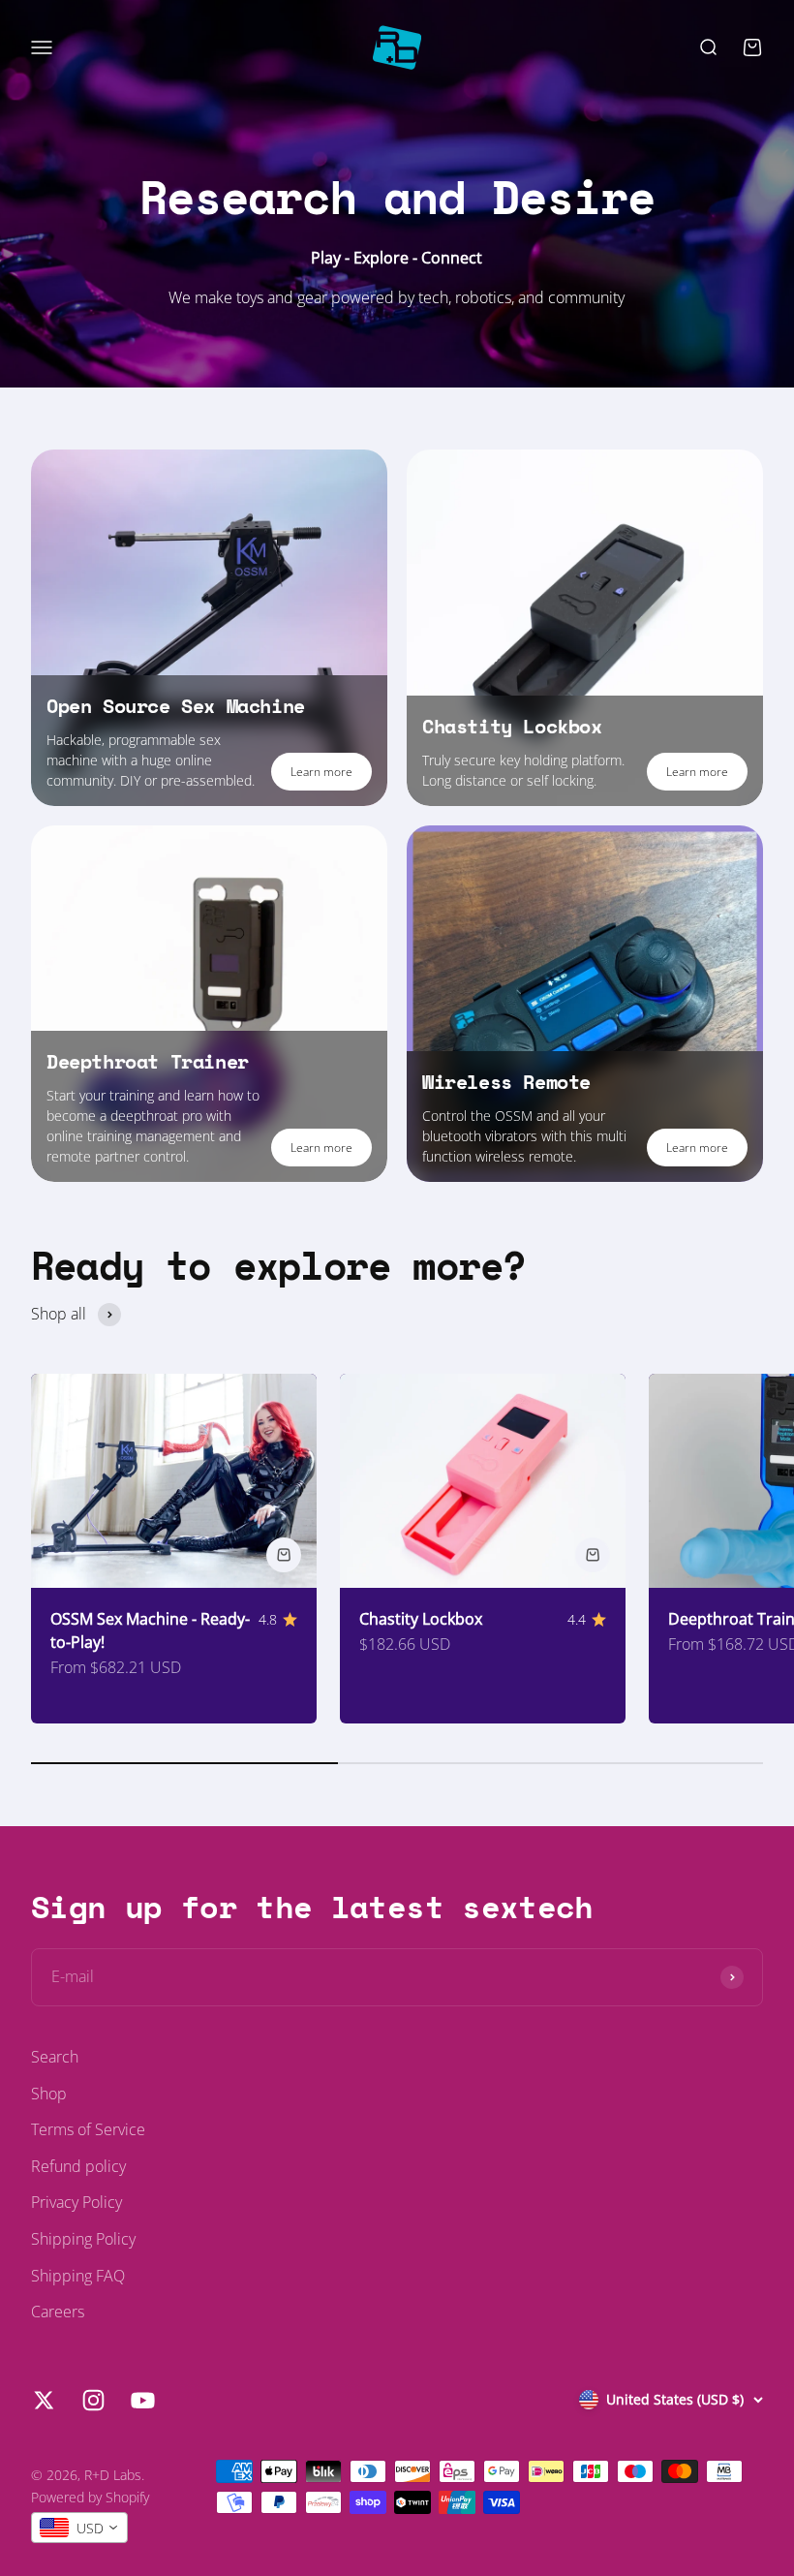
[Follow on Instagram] (93, 2400)
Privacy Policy (76, 2202)
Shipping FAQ (78, 2276)
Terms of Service (88, 2129)
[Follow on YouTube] (143, 2400)
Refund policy (78, 2166)
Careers (58, 2312)
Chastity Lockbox (421, 1619)
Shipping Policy (83, 2239)
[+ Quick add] (284, 1555)
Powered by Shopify (90, 2497)
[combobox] (79, 2528)
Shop (49, 2094)
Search (55, 2057)
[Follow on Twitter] (44, 2400)
